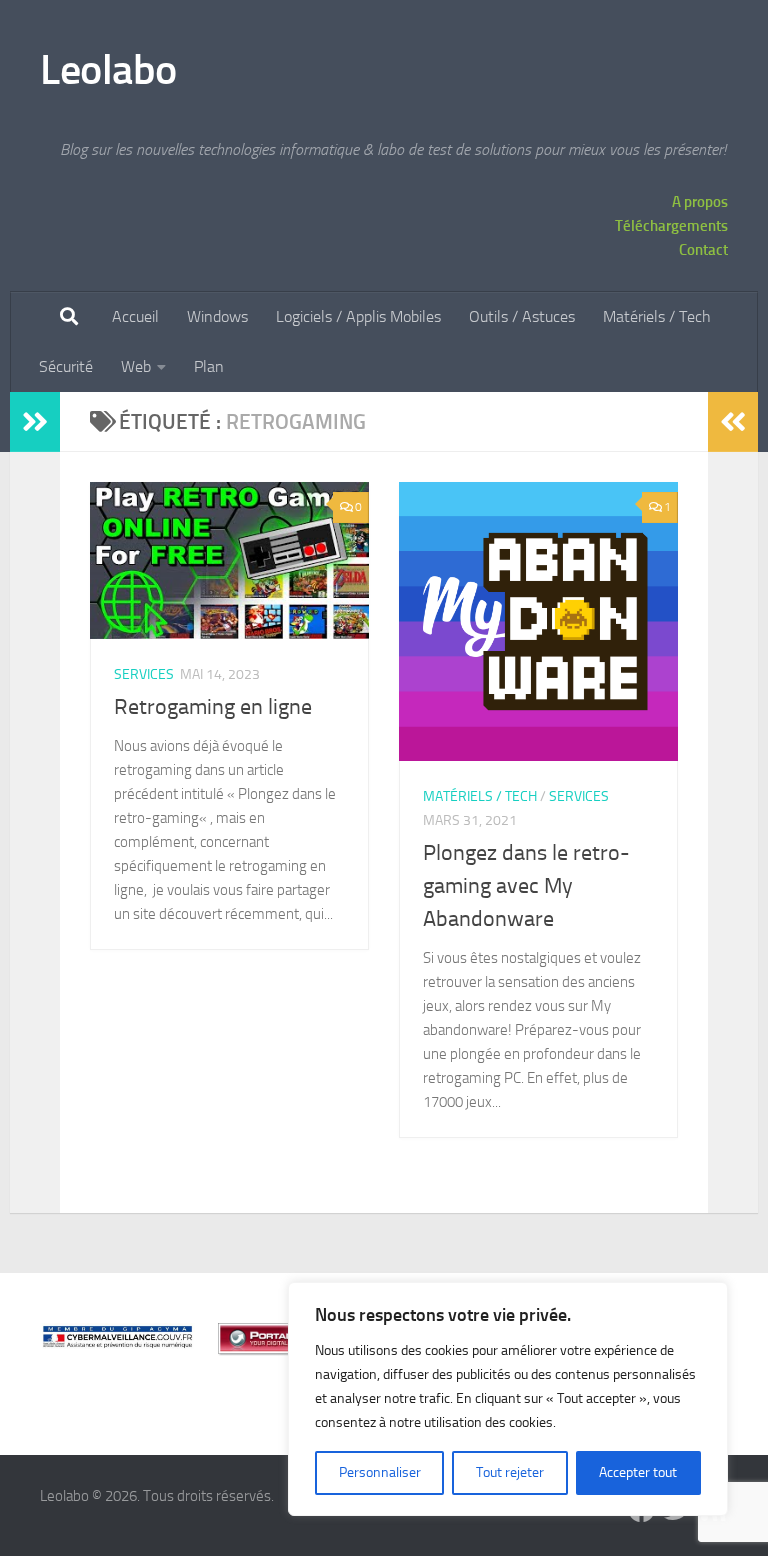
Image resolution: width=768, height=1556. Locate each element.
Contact (703, 250)
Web (136, 366)
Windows (217, 316)
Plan (209, 366)
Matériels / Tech (657, 316)
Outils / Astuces (522, 316)
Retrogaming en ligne (213, 707)
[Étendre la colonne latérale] (35, 422)
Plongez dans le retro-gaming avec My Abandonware (526, 886)
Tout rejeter (510, 1472)
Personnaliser (380, 1472)
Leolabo (108, 70)
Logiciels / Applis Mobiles (358, 316)
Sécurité (66, 366)
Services (144, 674)
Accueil (135, 316)
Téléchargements (671, 226)
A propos (700, 202)
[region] (508, 1399)
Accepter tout (638, 1472)
